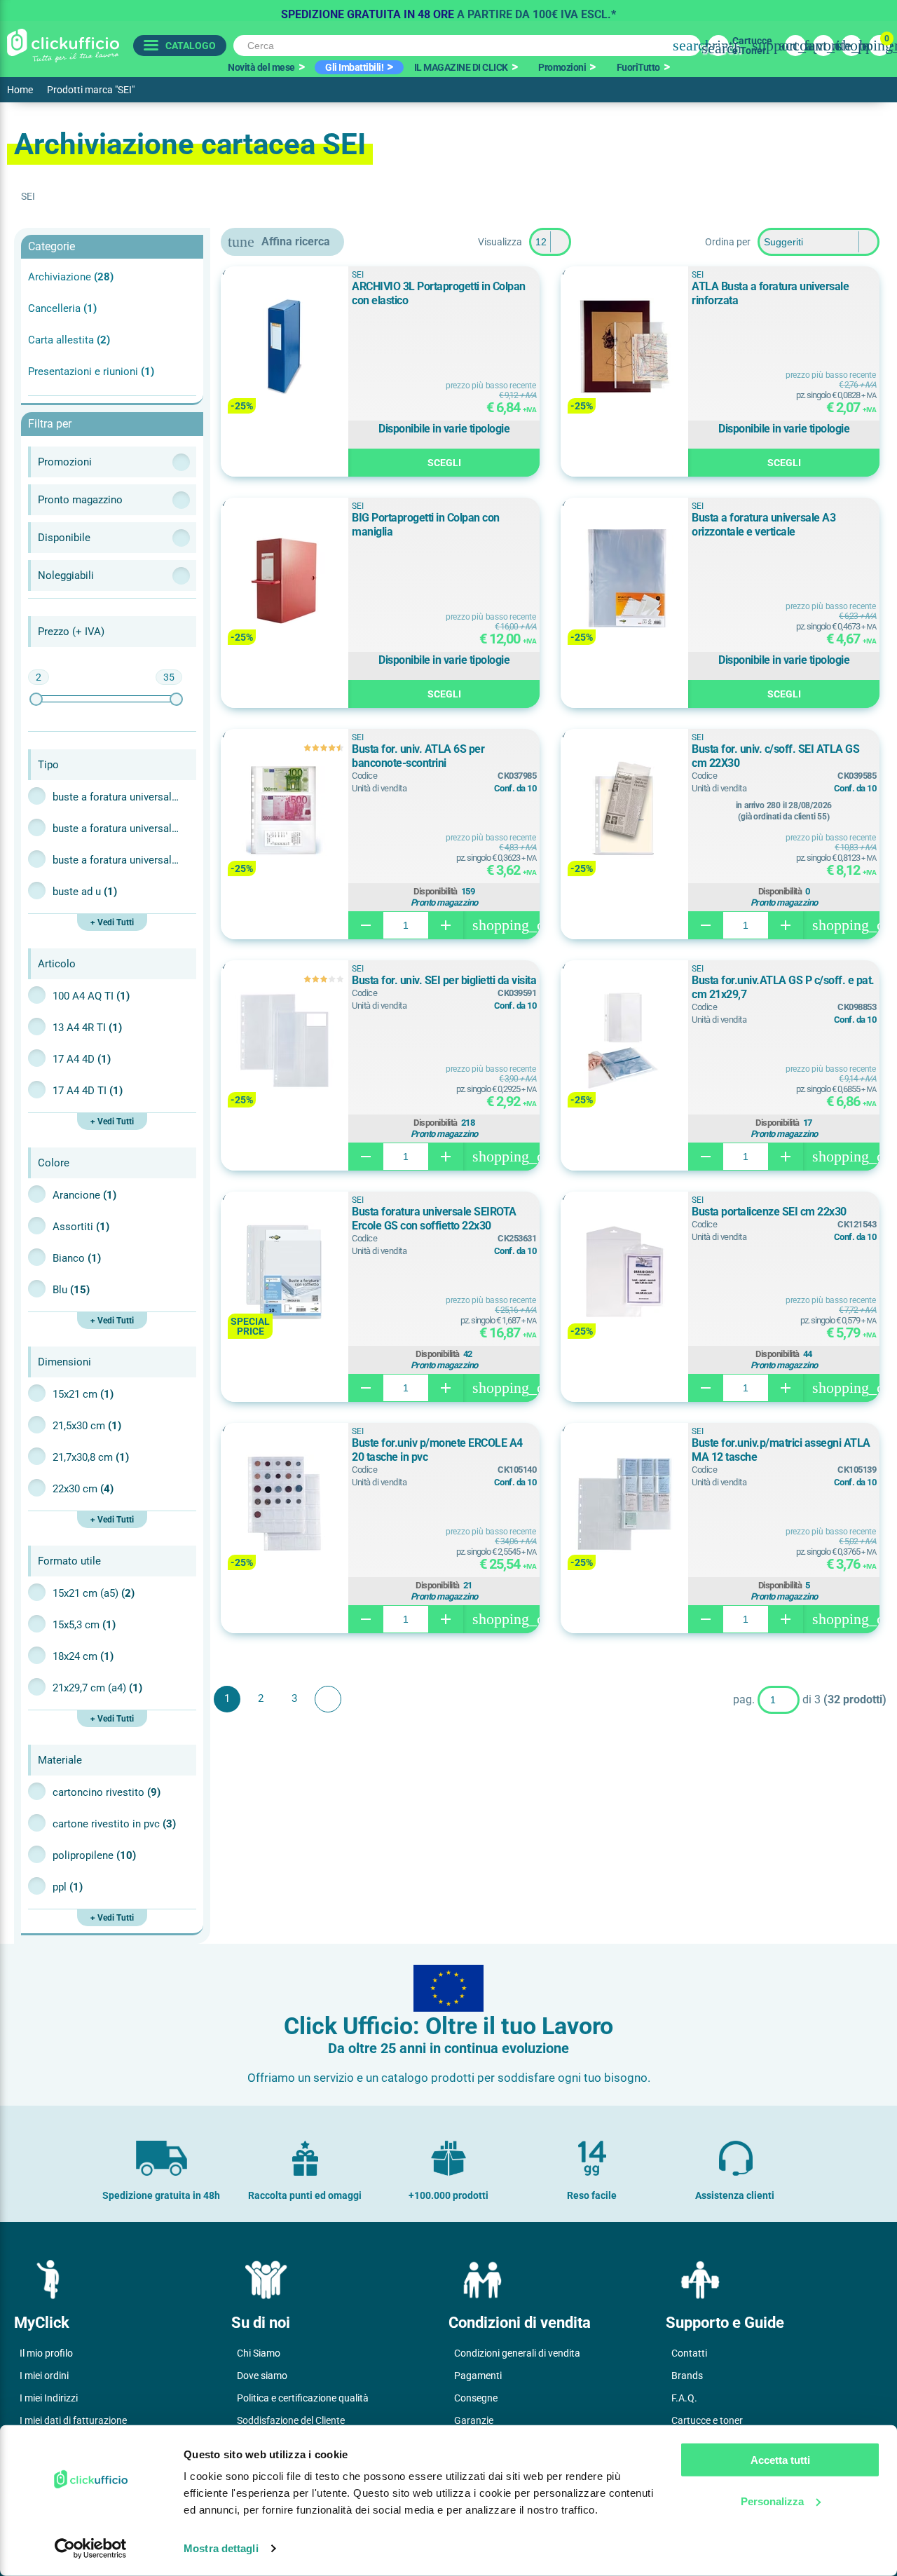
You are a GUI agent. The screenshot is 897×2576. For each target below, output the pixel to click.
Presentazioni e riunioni (91, 372)
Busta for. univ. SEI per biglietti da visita (444, 980)
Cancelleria (62, 308)
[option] (448, 11)
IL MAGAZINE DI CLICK (461, 67)
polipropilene (94, 1855)
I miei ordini (44, 2376)
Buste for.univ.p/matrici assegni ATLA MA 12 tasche (781, 1450)
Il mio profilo (46, 2353)
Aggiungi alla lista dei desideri (241, 284)
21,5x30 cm (87, 1426)
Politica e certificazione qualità (303, 2398)
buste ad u (85, 892)
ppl (68, 1887)
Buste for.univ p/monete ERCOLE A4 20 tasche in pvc (437, 1450)
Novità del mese (261, 67)
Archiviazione (71, 277)
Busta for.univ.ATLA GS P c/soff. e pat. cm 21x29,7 (783, 987)
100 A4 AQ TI (91, 996)
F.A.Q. (684, 2398)
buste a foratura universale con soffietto (116, 829)
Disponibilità (436, 892)
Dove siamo (262, 2376)
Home (20, 90)
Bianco (77, 1258)
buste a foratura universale (116, 797)
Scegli (444, 463)
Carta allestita (69, 340)
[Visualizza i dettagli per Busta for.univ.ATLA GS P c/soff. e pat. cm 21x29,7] (624, 1042)
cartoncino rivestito (107, 1792)
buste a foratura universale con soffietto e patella (116, 860)
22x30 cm (83, 1489)
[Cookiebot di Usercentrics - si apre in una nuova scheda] (91, 2549)
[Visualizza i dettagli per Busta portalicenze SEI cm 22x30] (624, 1273)
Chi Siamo (259, 2353)
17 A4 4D (82, 1059)
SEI (357, 275)
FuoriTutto (638, 67)
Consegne (476, 2398)
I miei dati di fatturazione (73, 2420)
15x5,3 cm (84, 1625)
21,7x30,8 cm (91, 1457)
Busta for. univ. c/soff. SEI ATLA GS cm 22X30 (775, 756)
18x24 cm (83, 1656)
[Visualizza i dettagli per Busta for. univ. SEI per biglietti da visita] (285, 1042)
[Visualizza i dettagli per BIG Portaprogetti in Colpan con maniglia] (285, 579)
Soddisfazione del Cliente (291, 2420)
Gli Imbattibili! (354, 67)
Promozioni (562, 67)
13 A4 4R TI (87, 1028)
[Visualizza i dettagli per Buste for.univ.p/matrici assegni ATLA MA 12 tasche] (624, 1505)
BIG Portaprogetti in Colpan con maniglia (426, 525)
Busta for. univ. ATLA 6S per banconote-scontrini (418, 756)
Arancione (84, 1195)
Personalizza (772, 2501)
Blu (71, 1290)
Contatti (689, 2353)
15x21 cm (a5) (94, 1593)
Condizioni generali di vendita (517, 2353)
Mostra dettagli (221, 2548)
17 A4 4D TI (88, 1091)
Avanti (328, 1699)
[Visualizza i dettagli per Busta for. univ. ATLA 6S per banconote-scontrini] (285, 811)
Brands (687, 2376)
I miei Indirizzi (49, 2398)
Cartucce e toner (707, 2420)
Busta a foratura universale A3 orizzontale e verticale (764, 525)
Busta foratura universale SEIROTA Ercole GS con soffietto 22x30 (434, 1219)
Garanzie (474, 2420)
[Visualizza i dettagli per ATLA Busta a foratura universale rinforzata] (624, 348)
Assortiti (81, 1227)
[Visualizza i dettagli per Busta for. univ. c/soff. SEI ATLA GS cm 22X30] (624, 811)
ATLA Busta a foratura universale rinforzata (770, 293)
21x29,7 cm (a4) (97, 1688)
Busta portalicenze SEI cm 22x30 (769, 1212)
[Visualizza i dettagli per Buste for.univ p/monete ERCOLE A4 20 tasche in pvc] (285, 1505)
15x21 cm (83, 1394)
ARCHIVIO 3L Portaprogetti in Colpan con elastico (439, 293)
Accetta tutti (780, 2460)
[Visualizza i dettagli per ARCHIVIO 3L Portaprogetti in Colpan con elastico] (285, 348)
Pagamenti (478, 2376)
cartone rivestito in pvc (114, 1824)
